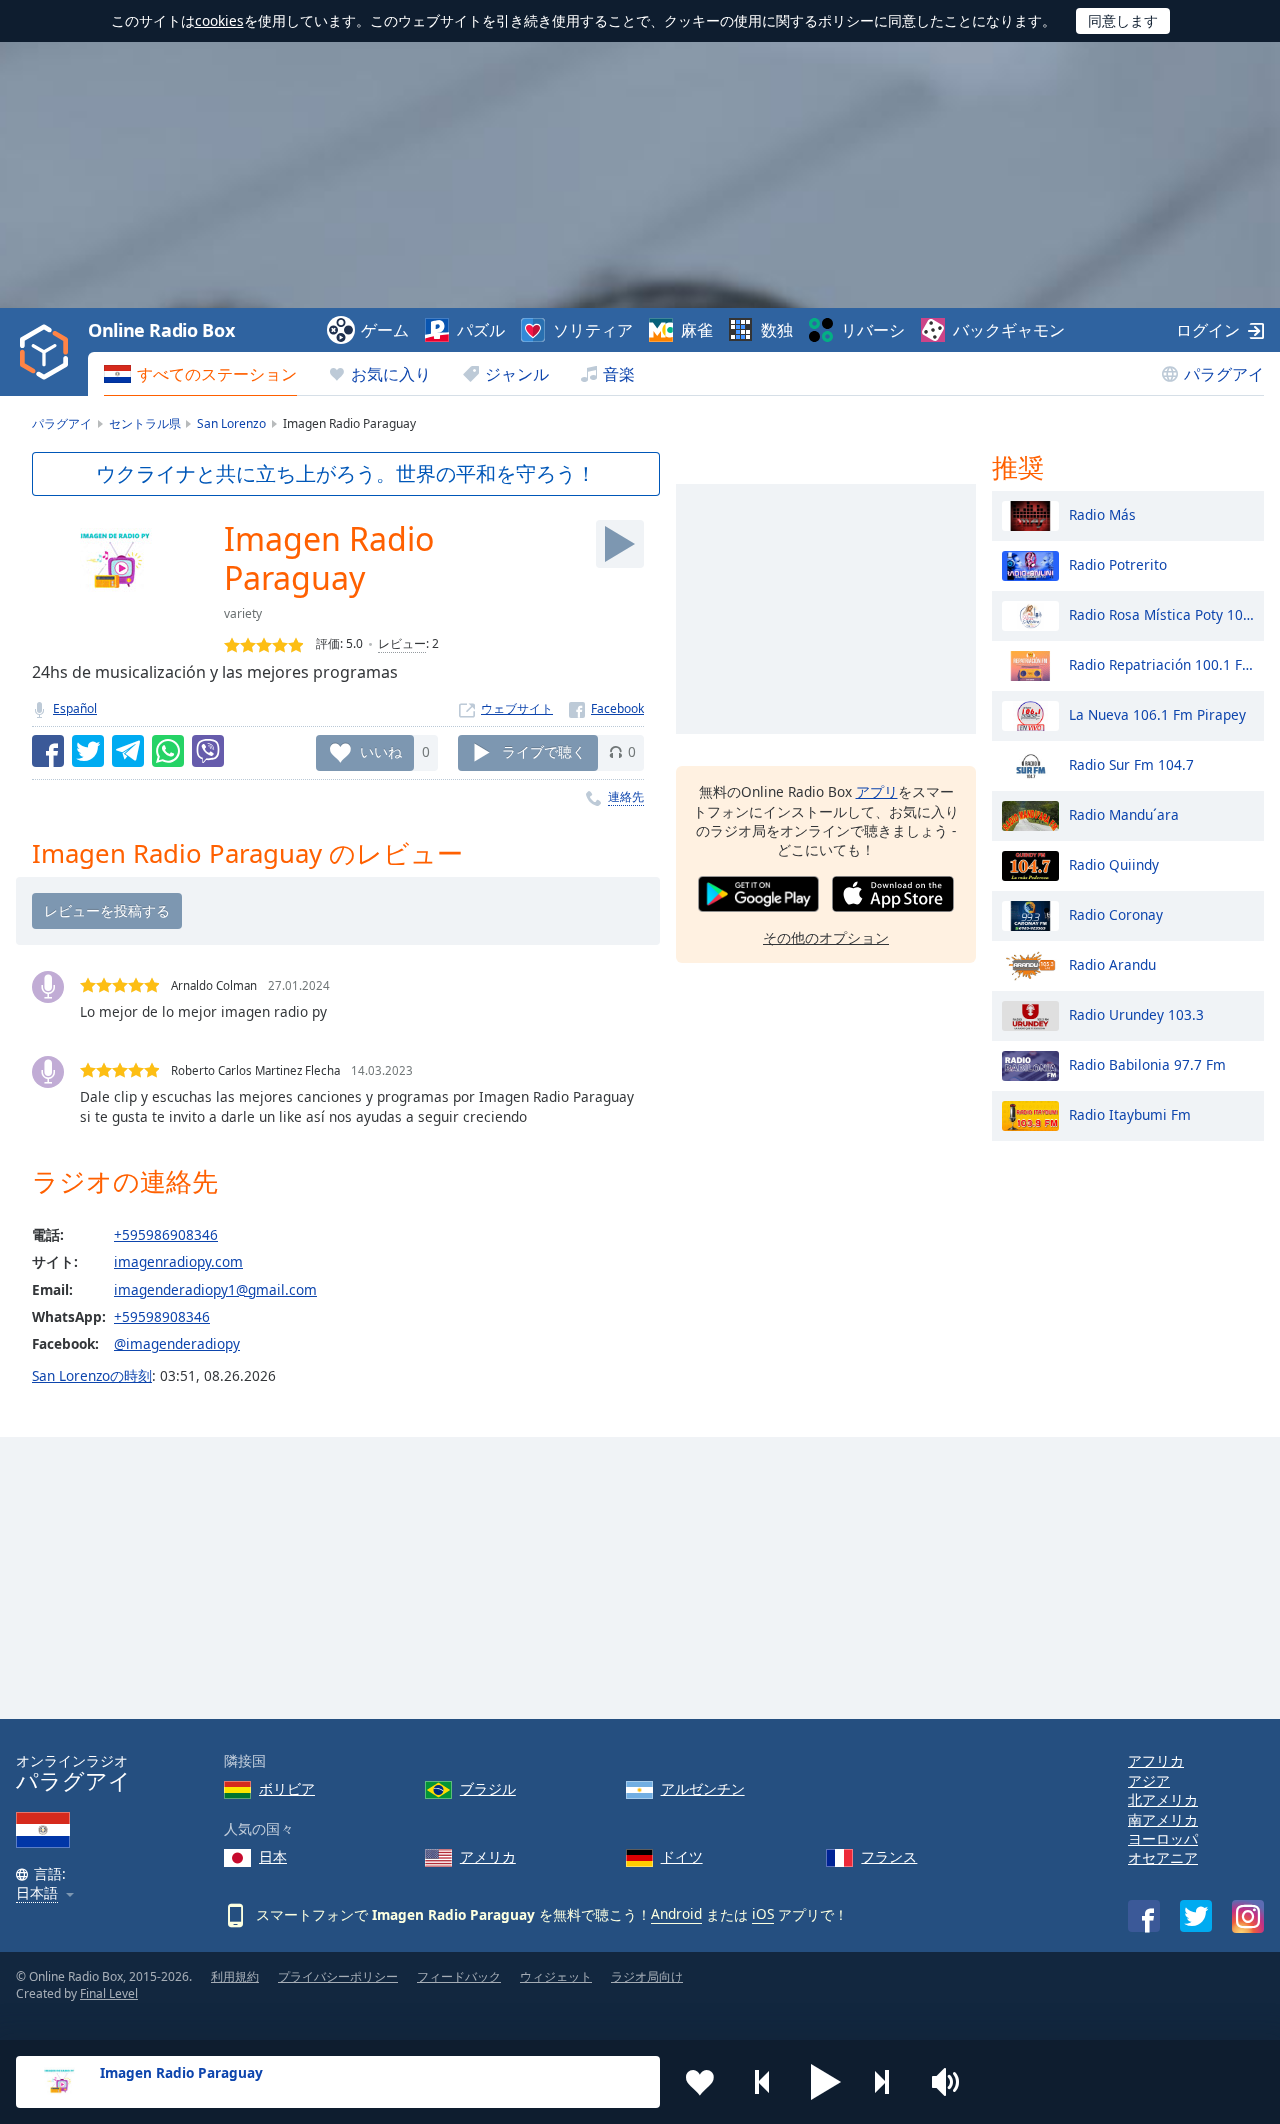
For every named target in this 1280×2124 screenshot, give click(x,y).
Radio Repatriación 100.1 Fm (1161, 663)
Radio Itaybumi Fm (1130, 1113)
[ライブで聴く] (620, 544)
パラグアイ (1224, 374)
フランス (889, 1856)
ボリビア (287, 1788)
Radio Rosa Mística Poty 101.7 (1161, 613)
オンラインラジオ (73, 1772)
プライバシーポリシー (338, 1976)
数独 (777, 330)
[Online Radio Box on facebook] (1144, 1916)
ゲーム (385, 330)
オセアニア (1163, 1857)
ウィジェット (556, 1976)
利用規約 (235, 1976)
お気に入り (391, 374)
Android (676, 1913)
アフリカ (1156, 1760)
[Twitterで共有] (88, 751)
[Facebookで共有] (48, 751)
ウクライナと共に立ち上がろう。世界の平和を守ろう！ (346, 473)
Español (75, 708)
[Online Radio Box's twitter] (1196, 1916)
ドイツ (682, 1856)
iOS (763, 1913)
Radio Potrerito (1118, 563)
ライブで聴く (544, 751)
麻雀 (697, 330)
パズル (481, 330)
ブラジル (488, 1788)
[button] (826, 2082)
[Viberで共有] (208, 751)
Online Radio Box (161, 330)
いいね (381, 751)
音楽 (619, 374)
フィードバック (459, 1976)
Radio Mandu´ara (1124, 813)
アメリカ (488, 1856)
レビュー (402, 643)
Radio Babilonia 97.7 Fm (1147, 1063)
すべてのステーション (217, 374)
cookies (219, 20)
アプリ (877, 791)
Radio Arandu (1112, 963)
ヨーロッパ (1163, 1838)
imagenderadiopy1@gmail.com (215, 1289)
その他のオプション (826, 936)
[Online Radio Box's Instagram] (1248, 1916)
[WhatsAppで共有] (168, 751)
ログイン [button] (1208, 330)
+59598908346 (162, 1316)
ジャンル (517, 374)
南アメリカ (1163, 1819)
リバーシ (873, 330)
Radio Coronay (1116, 913)
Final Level (109, 1993)
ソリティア (593, 330)
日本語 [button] (37, 1893)
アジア (1149, 1780)
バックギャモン (1009, 330)
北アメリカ (1163, 1799)
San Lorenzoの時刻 (92, 1375)
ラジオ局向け (647, 1976)
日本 (273, 1856)
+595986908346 (166, 1234)
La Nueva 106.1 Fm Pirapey (1157, 713)
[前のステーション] (763, 2082)
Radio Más (1102, 513)
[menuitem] (200, 374)
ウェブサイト (517, 708)
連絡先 (626, 796)
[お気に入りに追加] (700, 2082)
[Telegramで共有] (128, 751)
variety (243, 613)
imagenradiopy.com (178, 1261)
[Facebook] (606, 708)
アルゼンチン (703, 1788)
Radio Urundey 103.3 (1136, 1013)
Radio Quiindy (1114, 863)
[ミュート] (952, 2082)
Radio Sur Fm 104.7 (1131, 763)
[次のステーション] (889, 2082)
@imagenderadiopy (177, 1343)
